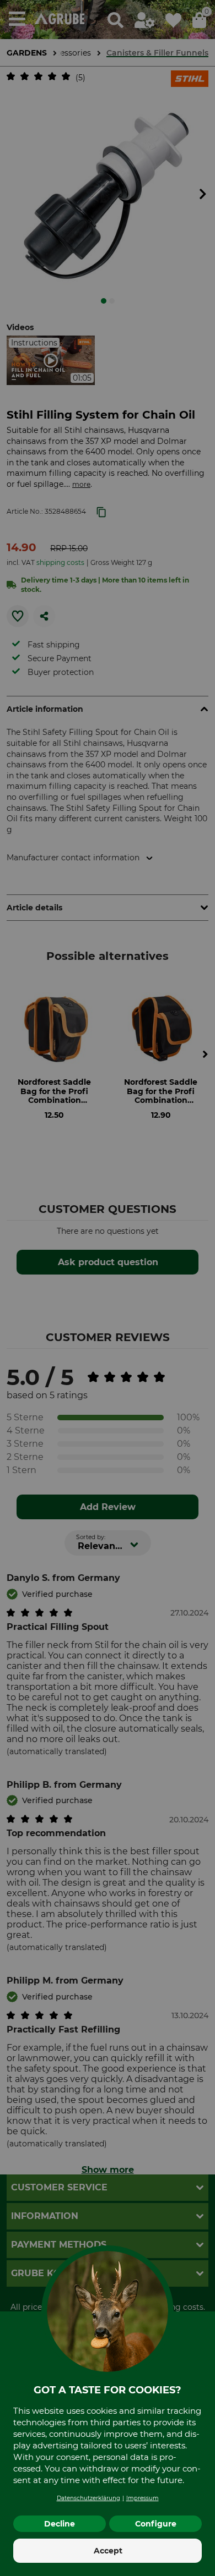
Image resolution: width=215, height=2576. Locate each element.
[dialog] (108, 1288)
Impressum (143, 2498)
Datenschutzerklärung (88, 2498)
